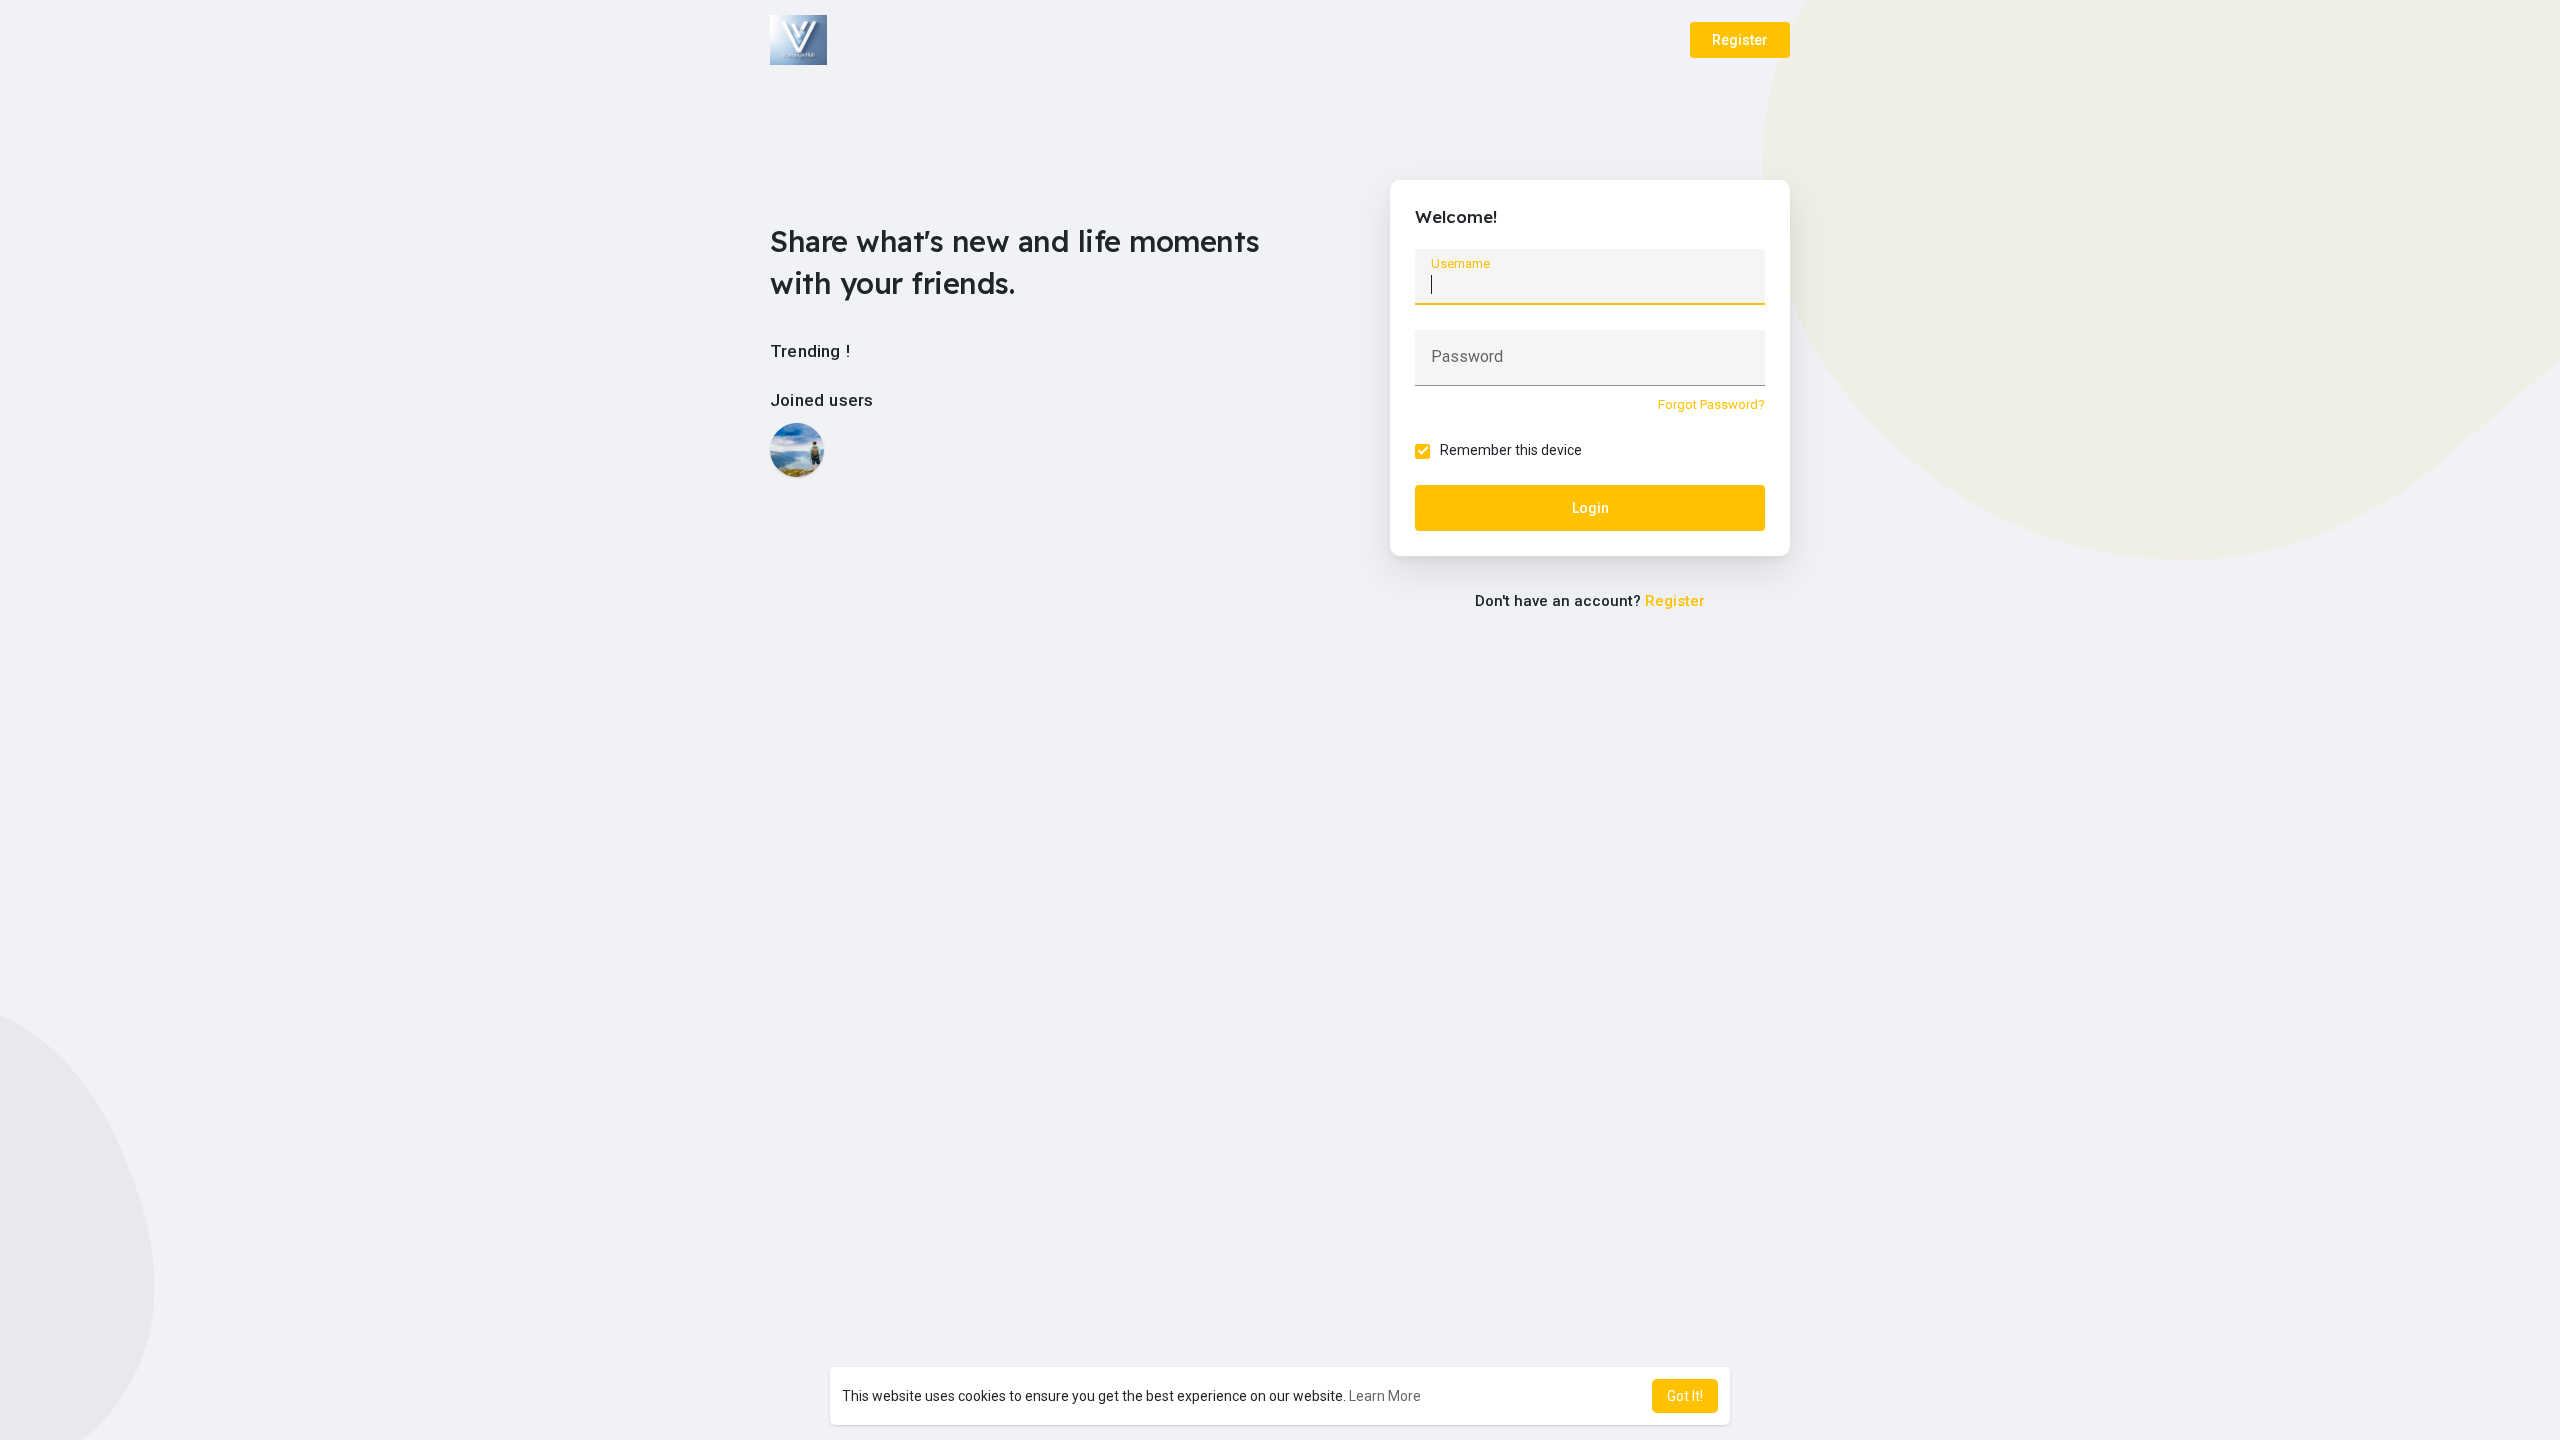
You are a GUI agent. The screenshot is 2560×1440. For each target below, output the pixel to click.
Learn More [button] (1385, 1396)
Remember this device (1511, 450)
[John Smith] (797, 450)
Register (1740, 40)
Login (1590, 508)
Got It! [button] (1685, 1396)
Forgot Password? (1711, 404)
